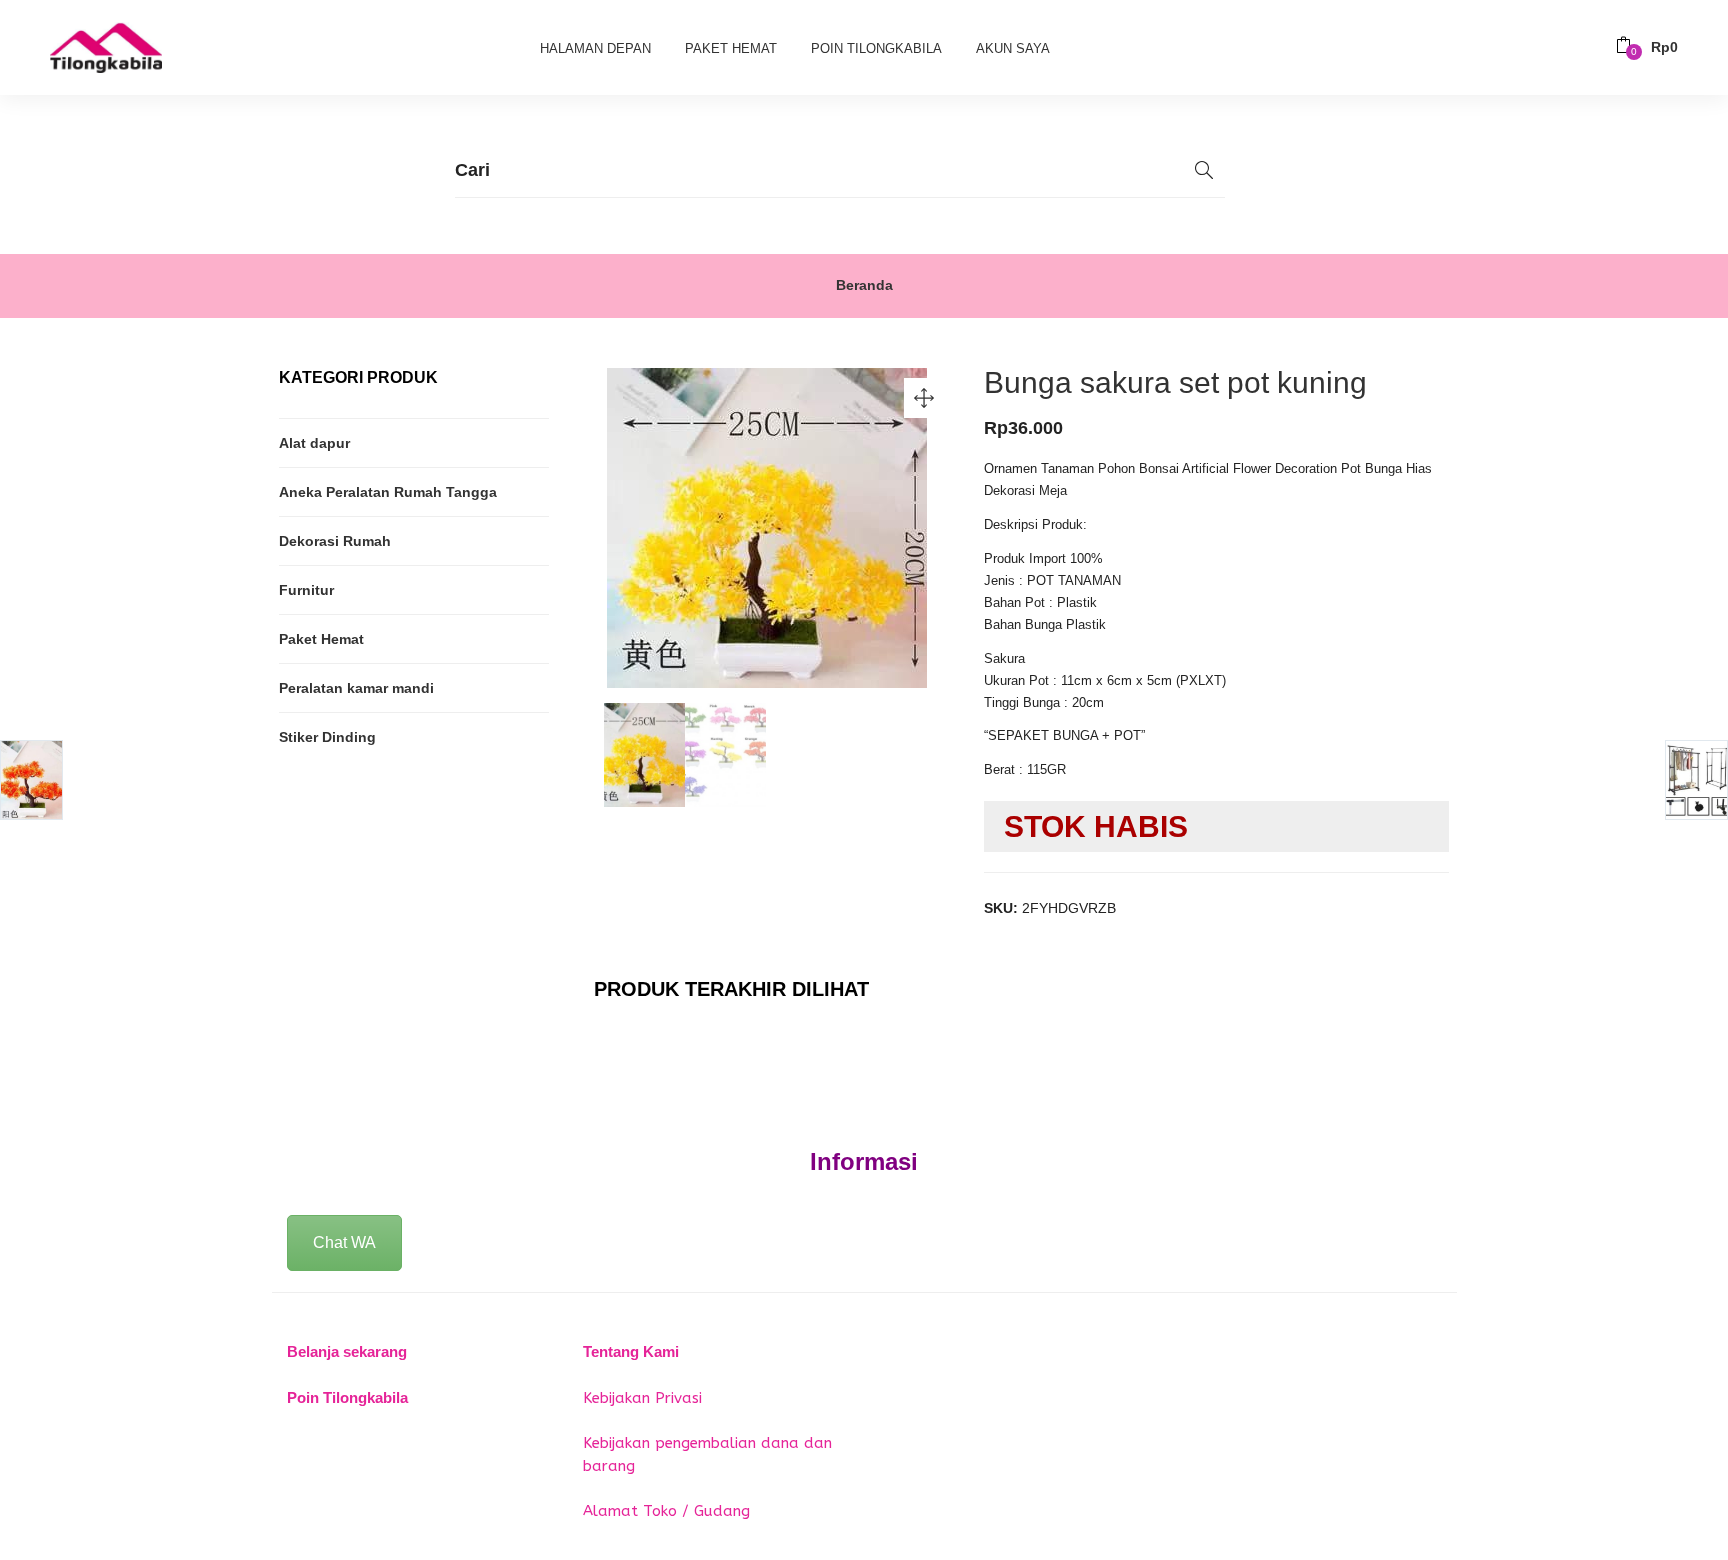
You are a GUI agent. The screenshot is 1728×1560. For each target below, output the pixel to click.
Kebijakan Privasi (642, 1398)
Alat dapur (314, 443)
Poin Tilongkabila (876, 48)
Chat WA (344, 1242)
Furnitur (306, 590)
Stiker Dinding (327, 737)
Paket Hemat (731, 48)
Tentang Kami (631, 1351)
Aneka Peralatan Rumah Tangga (388, 492)
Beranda (864, 285)
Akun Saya (1013, 48)
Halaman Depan (595, 48)
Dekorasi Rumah (335, 541)
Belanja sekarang (347, 1351)
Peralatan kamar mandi (356, 688)
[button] (1647, 47)
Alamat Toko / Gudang (666, 1511)
